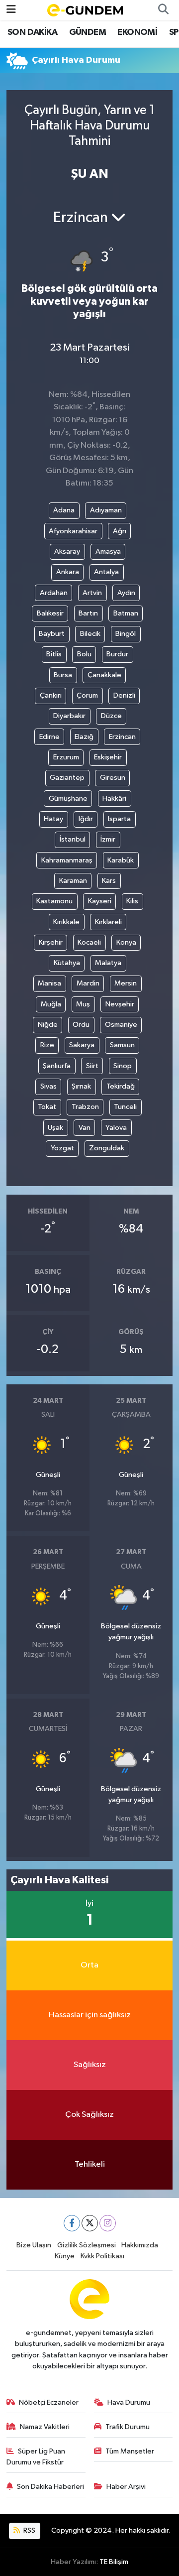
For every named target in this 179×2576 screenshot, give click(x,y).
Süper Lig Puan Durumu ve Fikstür (36, 2457)
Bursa (63, 675)
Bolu (84, 654)
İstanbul (73, 839)
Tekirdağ (121, 1086)
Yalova (116, 1128)
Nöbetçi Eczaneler (49, 2402)
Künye (65, 2256)
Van (85, 1128)
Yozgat (62, 1148)
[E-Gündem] (85, 10)
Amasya (108, 552)
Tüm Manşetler (130, 2451)
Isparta (119, 819)
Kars (109, 881)
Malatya (108, 963)
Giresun (113, 778)
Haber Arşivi (126, 2487)
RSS (29, 2530)
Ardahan (54, 593)
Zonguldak (107, 1148)
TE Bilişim (114, 2562)
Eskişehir (108, 757)
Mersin (126, 983)
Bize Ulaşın (34, 2245)
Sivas (48, 1086)
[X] (90, 2223)
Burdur (117, 654)
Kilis (132, 901)
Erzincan (122, 737)
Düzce (111, 716)
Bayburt (52, 634)
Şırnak (81, 1086)
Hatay (53, 819)
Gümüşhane (68, 798)
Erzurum (66, 757)
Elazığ (84, 737)
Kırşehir (51, 942)
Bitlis (54, 654)
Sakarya (82, 1045)
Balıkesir (50, 613)
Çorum (87, 695)
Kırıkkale (66, 922)
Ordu (81, 1025)
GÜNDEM (88, 32)
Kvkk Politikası (102, 2256)
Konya (126, 942)
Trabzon (85, 1107)
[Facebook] (72, 2223)
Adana (64, 510)
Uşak (55, 1128)
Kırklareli (108, 922)
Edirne (49, 737)
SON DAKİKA (32, 32)
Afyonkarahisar (73, 531)
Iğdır (86, 819)
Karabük (121, 860)
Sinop (123, 1066)
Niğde (48, 1025)
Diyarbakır (69, 716)
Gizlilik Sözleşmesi (87, 2245)
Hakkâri (114, 798)
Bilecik (90, 634)
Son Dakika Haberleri (50, 2487)
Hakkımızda (140, 2245)
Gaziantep (67, 778)
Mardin (88, 983)
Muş (83, 1004)
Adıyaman (106, 510)
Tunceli (125, 1107)
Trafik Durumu (128, 2427)
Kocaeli (89, 942)
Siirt (92, 1066)
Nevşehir (120, 1004)
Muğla (51, 1004)
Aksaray (67, 552)
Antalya (106, 572)
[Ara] (163, 10)
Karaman (73, 881)
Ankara (68, 572)
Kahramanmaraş (67, 860)
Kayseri (100, 901)
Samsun (122, 1045)
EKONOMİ (137, 32)
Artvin (92, 593)
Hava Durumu (129, 2402)
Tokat (47, 1107)
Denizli (124, 695)
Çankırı (51, 695)
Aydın (126, 593)
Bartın (88, 613)
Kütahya (67, 963)
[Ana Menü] (11, 10)
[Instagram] (108, 2223)
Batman (126, 613)
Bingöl (126, 634)
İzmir (108, 839)
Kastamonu (54, 901)
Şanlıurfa (57, 1066)
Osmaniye (121, 1025)
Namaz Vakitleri (45, 2427)
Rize (47, 1045)
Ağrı (120, 531)
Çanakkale (104, 675)
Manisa (49, 983)
